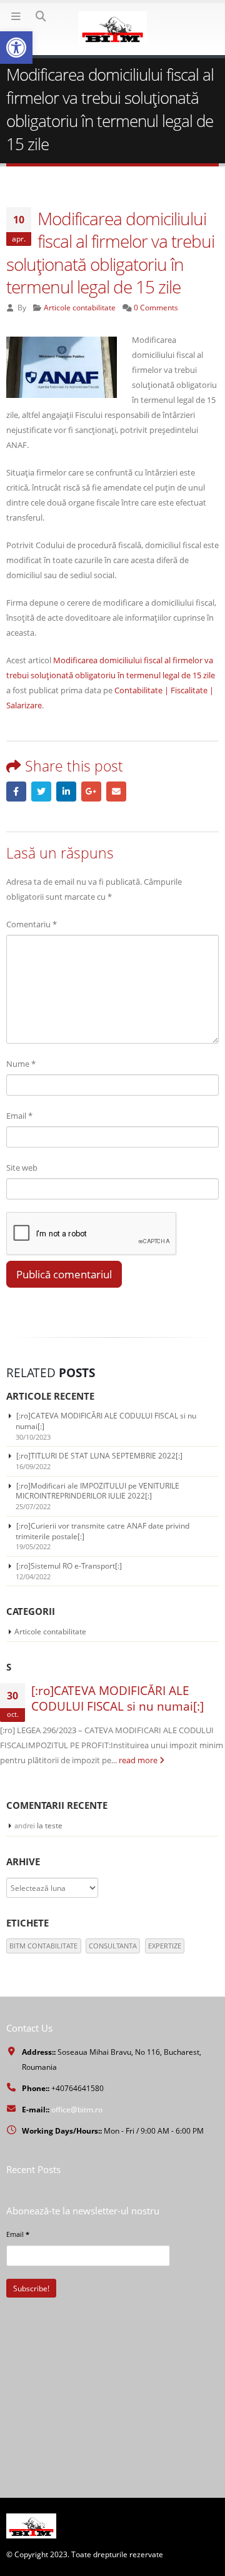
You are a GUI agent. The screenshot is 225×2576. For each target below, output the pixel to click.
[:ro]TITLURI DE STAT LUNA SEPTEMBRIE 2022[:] (99, 1456)
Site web (22, 1168)
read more (139, 1760)
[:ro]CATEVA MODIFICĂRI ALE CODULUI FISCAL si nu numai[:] (106, 1421)
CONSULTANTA (113, 1946)
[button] (16, 48)
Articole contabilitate (80, 307)
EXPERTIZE (165, 1946)
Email (116, 792)
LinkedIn (66, 792)
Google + (91, 792)
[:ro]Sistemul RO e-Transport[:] (69, 1566)
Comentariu (32, 924)
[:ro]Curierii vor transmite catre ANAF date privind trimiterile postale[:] (102, 1531)
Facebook (16, 792)
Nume (21, 1064)
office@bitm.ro (77, 2109)
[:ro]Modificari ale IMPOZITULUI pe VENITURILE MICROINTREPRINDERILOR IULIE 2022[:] (97, 1491)
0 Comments (156, 307)
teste (54, 1825)
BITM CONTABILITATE (43, 1946)
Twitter (41, 792)
